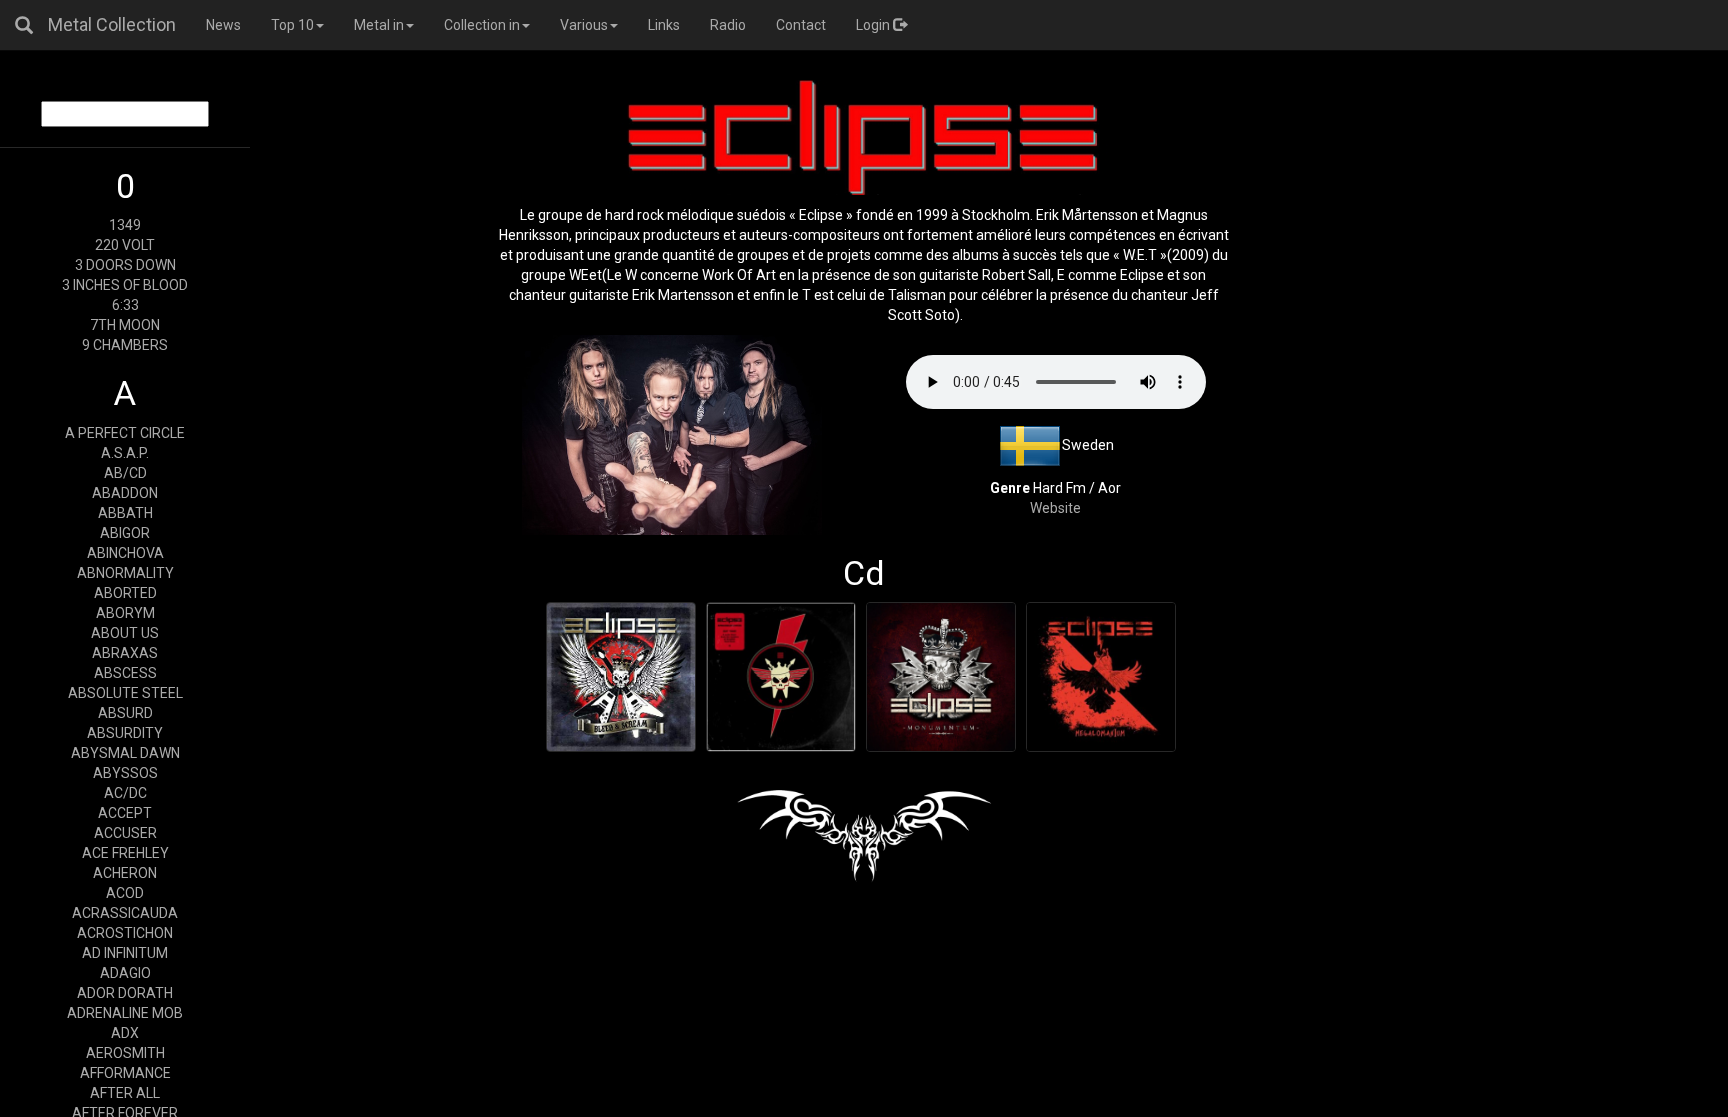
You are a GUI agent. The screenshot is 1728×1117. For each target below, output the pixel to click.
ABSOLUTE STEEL (125, 693)
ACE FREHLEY (125, 853)
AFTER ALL (125, 1093)
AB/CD (125, 473)
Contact (801, 25)
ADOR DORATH (125, 993)
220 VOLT (125, 245)
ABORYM (125, 613)
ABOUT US (125, 633)
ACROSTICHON (125, 933)
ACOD (125, 893)
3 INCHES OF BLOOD (125, 285)
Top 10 (292, 25)
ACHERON (125, 873)
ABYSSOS (125, 773)
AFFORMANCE (125, 1073)
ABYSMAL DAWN (125, 753)
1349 (125, 225)
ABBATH (125, 513)
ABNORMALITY (125, 573)
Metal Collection (112, 24)
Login (874, 25)
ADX (125, 1033)
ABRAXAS (125, 653)
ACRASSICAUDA (125, 913)
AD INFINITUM (125, 953)
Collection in (482, 25)
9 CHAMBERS (125, 345)
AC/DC (125, 793)
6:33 (125, 305)
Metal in (379, 25)
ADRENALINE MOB (125, 1013)
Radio (728, 25)
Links (664, 25)
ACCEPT (125, 813)
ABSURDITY (125, 733)
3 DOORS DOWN (125, 265)
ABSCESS (125, 673)
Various (584, 25)
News (223, 25)
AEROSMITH (125, 1053)
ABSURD (125, 713)
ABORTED (125, 593)
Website (1055, 508)
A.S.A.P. (125, 453)
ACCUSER (125, 833)
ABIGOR (125, 533)
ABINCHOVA (125, 553)
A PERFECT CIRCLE (125, 433)
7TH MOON (125, 325)
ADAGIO (125, 973)
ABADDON (125, 493)
